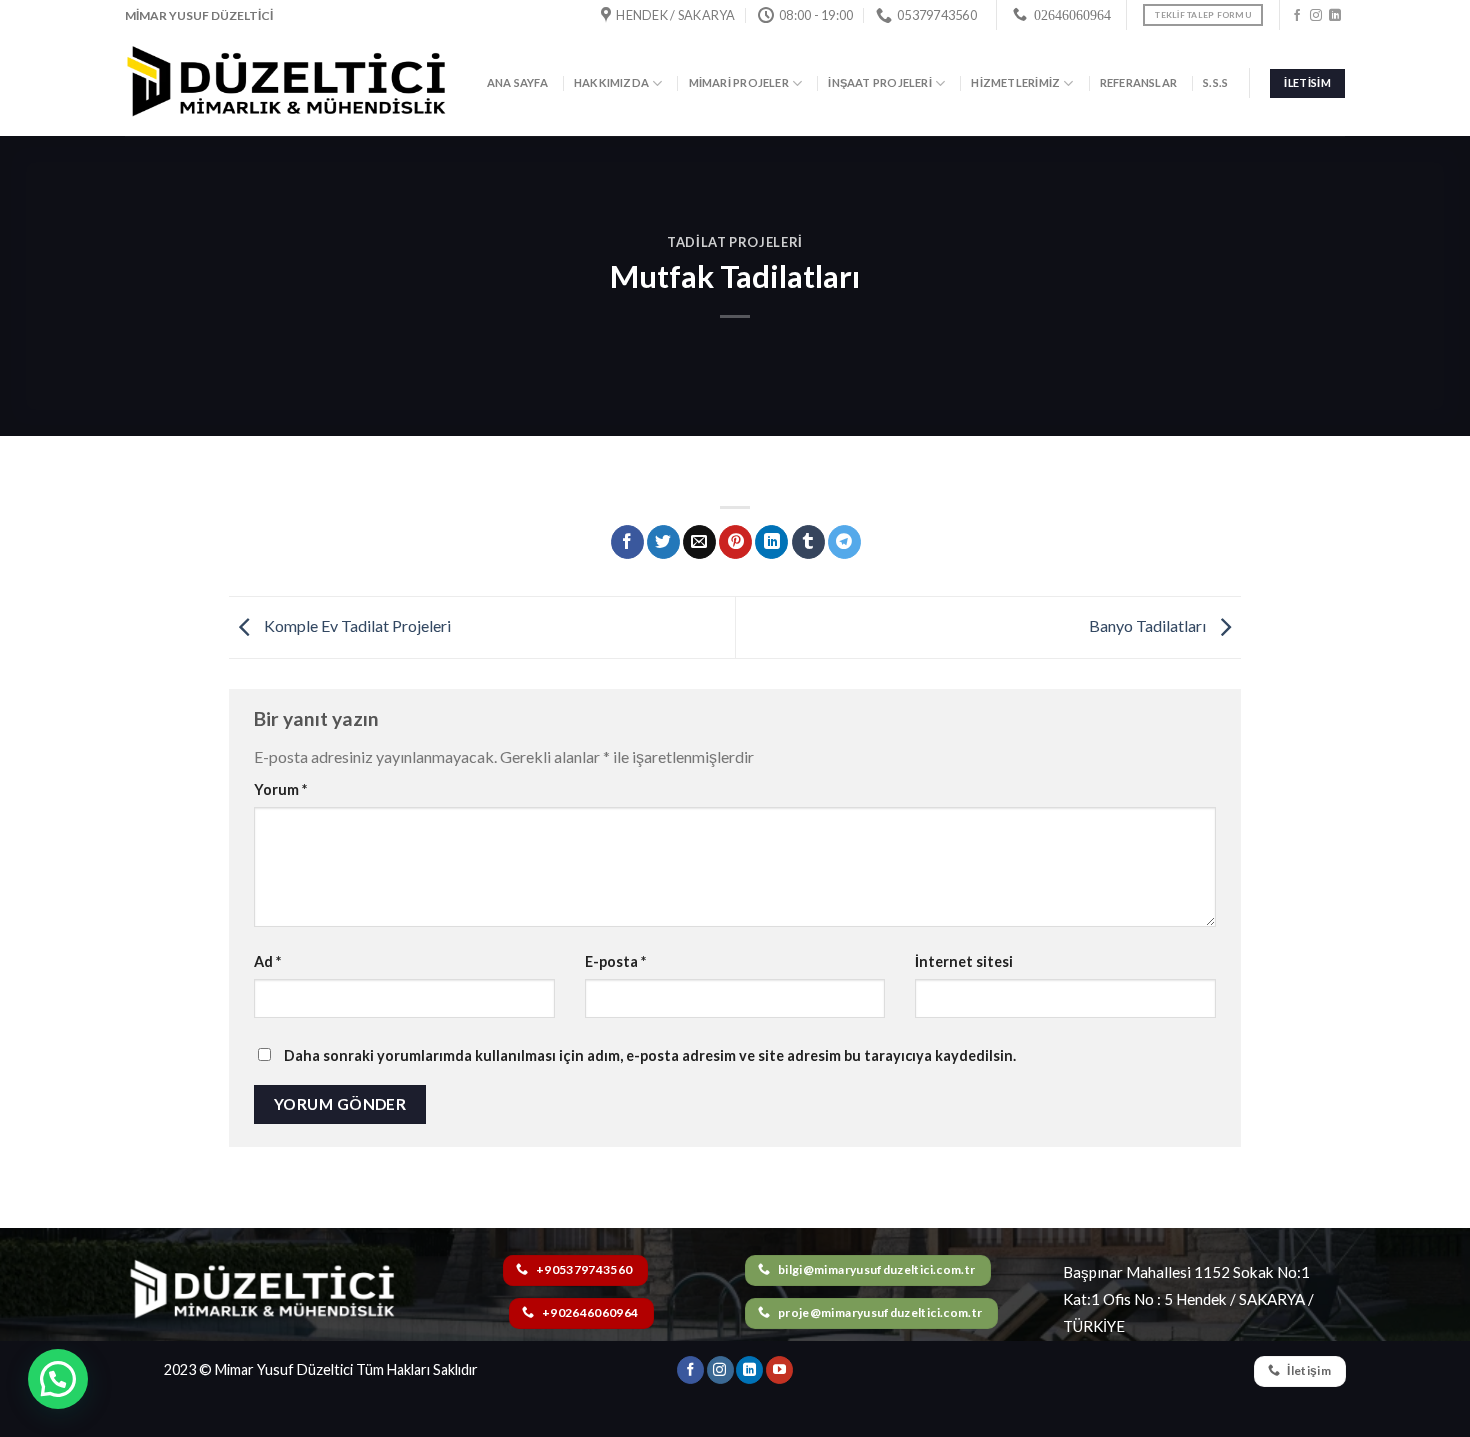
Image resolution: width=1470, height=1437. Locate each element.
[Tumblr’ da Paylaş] (808, 542)
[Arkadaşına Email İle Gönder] (699, 542)
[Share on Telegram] (844, 542)
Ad (267, 961)
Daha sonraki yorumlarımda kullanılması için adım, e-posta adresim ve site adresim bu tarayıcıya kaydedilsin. (650, 1055)
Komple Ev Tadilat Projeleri (356, 625)
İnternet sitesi (964, 961)
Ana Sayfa (517, 82)
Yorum (280, 789)
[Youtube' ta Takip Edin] (779, 1370)
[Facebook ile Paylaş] (627, 542)
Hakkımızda (611, 82)
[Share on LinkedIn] (771, 542)
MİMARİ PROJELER (739, 82)
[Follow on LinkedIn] (1335, 16)
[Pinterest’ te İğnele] (735, 542)
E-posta (615, 961)
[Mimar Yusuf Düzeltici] (287, 84)
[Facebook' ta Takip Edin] (1297, 16)
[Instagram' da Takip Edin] (1316, 16)
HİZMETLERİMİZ (1015, 82)
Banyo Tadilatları (1149, 625)
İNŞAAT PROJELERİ (880, 82)
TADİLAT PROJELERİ (735, 242)
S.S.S (1215, 82)
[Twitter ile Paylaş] (663, 542)
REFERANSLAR (1138, 82)
